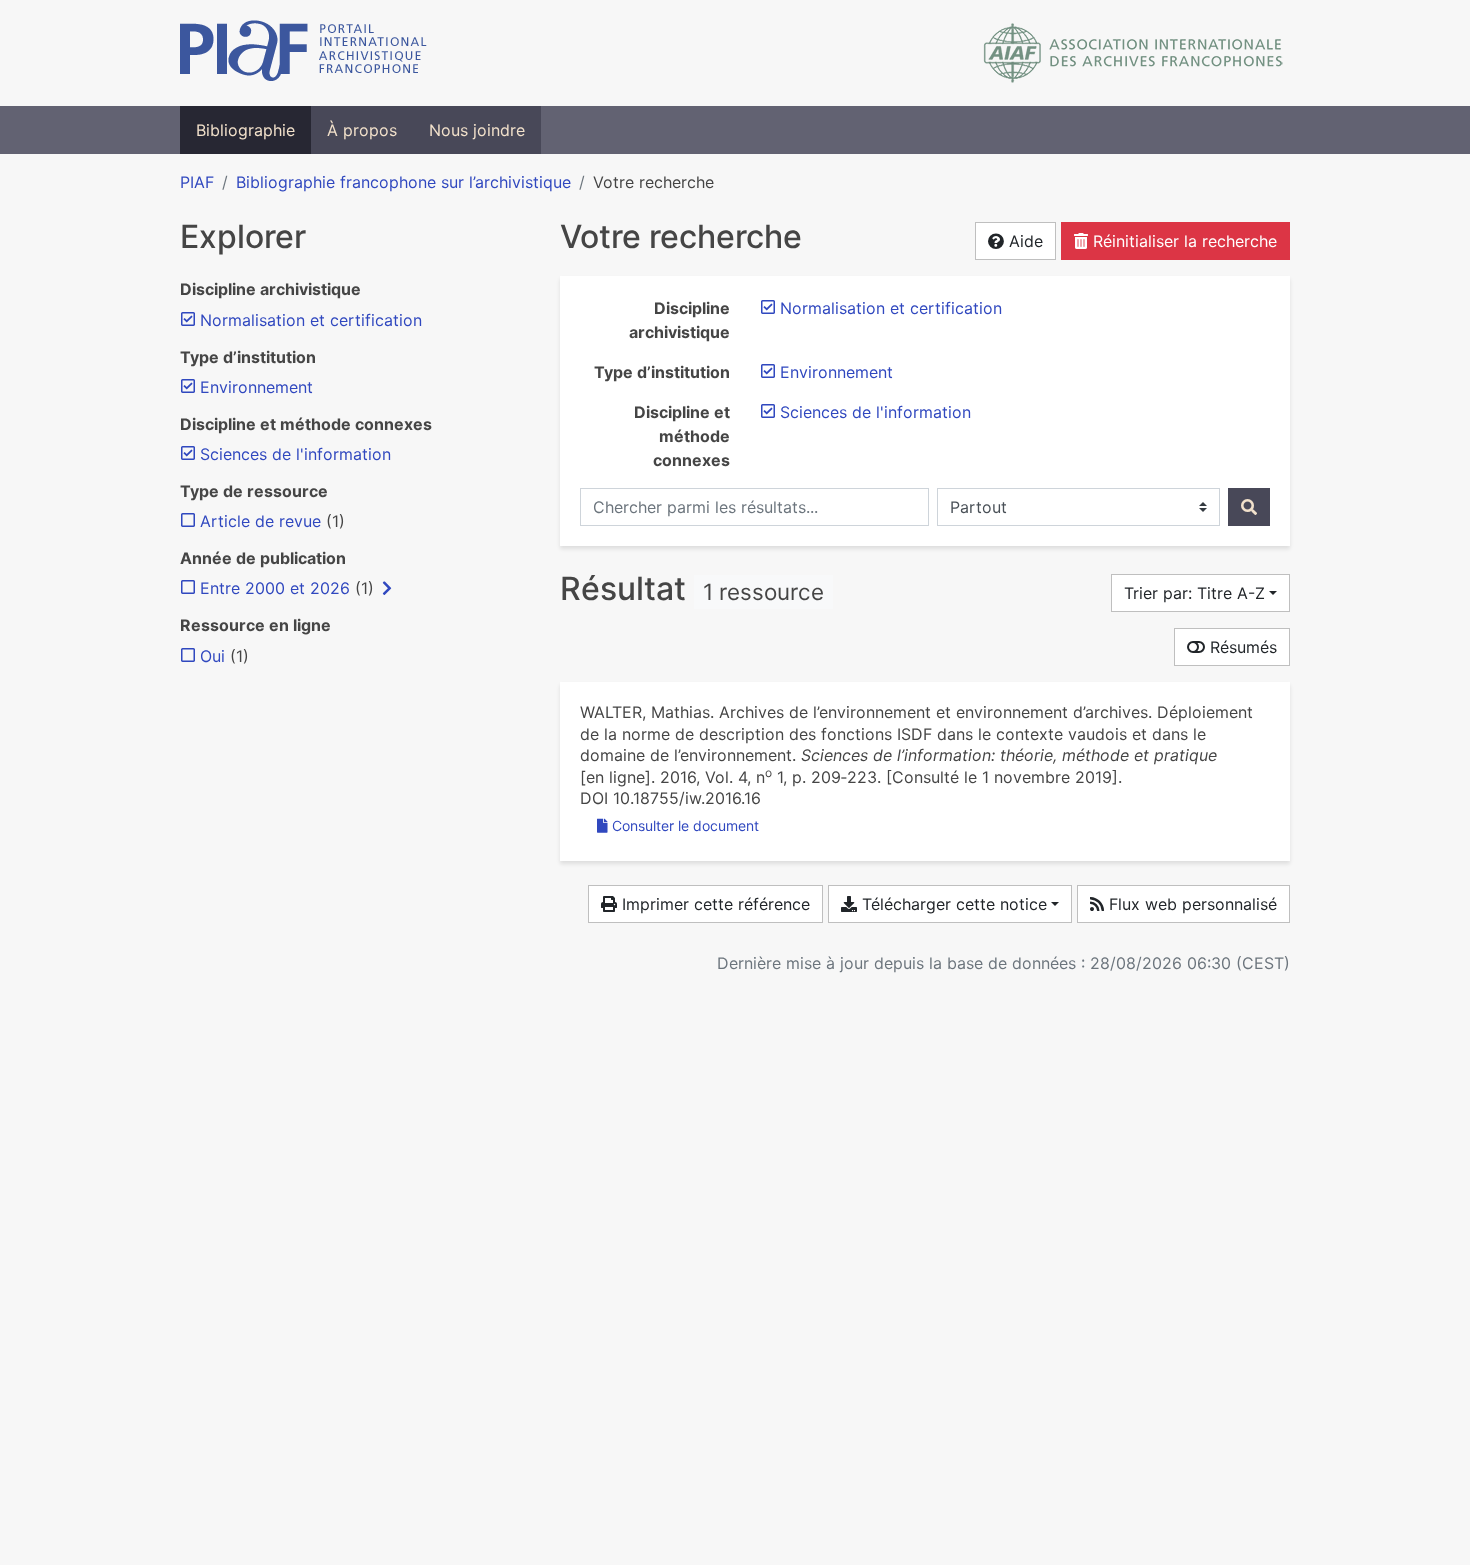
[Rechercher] (1249, 507)
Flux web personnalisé (1190, 904)
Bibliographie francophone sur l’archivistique (403, 182)
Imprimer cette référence (713, 904)
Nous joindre (477, 130)
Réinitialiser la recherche (1182, 241)
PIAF (197, 182)
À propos (362, 130)
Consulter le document (685, 825)
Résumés (1241, 647)
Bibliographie (245, 130)
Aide (1023, 241)
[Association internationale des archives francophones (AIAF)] (1133, 53)
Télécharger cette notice (952, 904)
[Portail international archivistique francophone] (303, 53)
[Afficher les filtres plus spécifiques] (387, 588)
